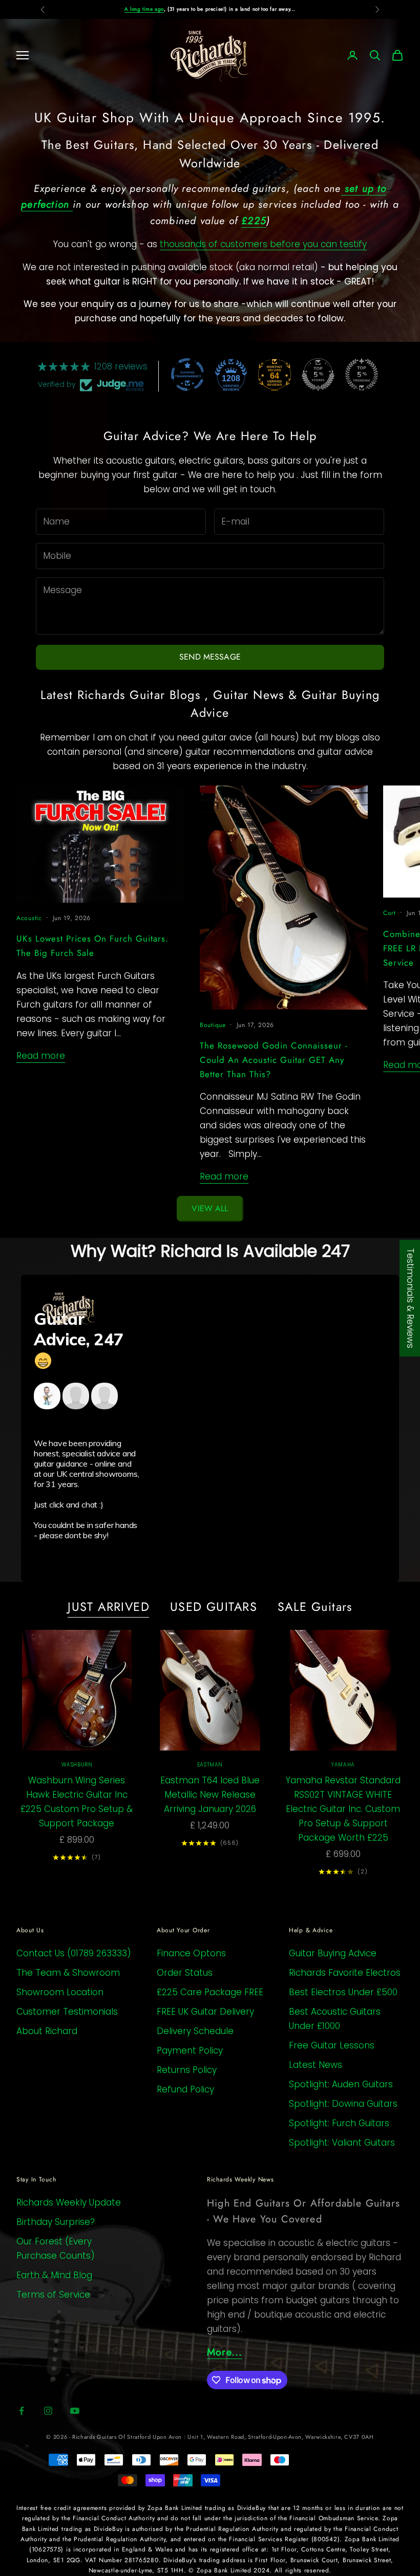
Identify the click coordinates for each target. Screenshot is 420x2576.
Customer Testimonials (67, 2012)
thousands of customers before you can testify (263, 244)
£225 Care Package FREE (210, 1992)
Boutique (213, 1025)
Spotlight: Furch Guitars (339, 2123)
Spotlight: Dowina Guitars (343, 2104)
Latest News (316, 2065)
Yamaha (343, 1765)
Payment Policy (190, 2050)
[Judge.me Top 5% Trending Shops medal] (362, 375)
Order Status (185, 1973)
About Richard (47, 2031)
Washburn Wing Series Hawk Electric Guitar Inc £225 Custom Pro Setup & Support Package (77, 1802)
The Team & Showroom (68, 1973)
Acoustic (29, 918)
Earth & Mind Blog (54, 2275)
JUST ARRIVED (109, 1607)
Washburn (77, 1765)
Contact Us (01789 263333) (74, 1953)
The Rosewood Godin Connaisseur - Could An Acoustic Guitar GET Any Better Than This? (274, 1060)
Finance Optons (191, 1953)
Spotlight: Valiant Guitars (342, 2143)
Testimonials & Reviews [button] (410, 1298)
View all (210, 1208)
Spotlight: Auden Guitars (341, 2084)
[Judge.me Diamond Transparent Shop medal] (187, 375)
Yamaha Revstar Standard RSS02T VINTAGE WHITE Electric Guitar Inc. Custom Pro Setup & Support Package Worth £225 (343, 1809)
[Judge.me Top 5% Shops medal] (318, 375)
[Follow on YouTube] (75, 2411)
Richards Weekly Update (69, 2202)
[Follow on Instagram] (48, 2411)
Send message (210, 657)
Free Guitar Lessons (332, 2045)
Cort (390, 913)
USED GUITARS (214, 1607)
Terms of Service (53, 2295)
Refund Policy (185, 2089)
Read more (41, 1056)
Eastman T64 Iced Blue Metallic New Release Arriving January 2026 (210, 1795)
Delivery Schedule (195, 2031)
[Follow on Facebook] (22, 2411)
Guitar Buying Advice (333, 1953)
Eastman (210, 1765)
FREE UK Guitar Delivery (205, 2012)
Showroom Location (60, 1992)
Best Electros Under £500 (343, 1992)
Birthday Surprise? (56, 2222)
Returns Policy (187, 2070)
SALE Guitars (315, 1607)
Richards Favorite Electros (345, 1973)
